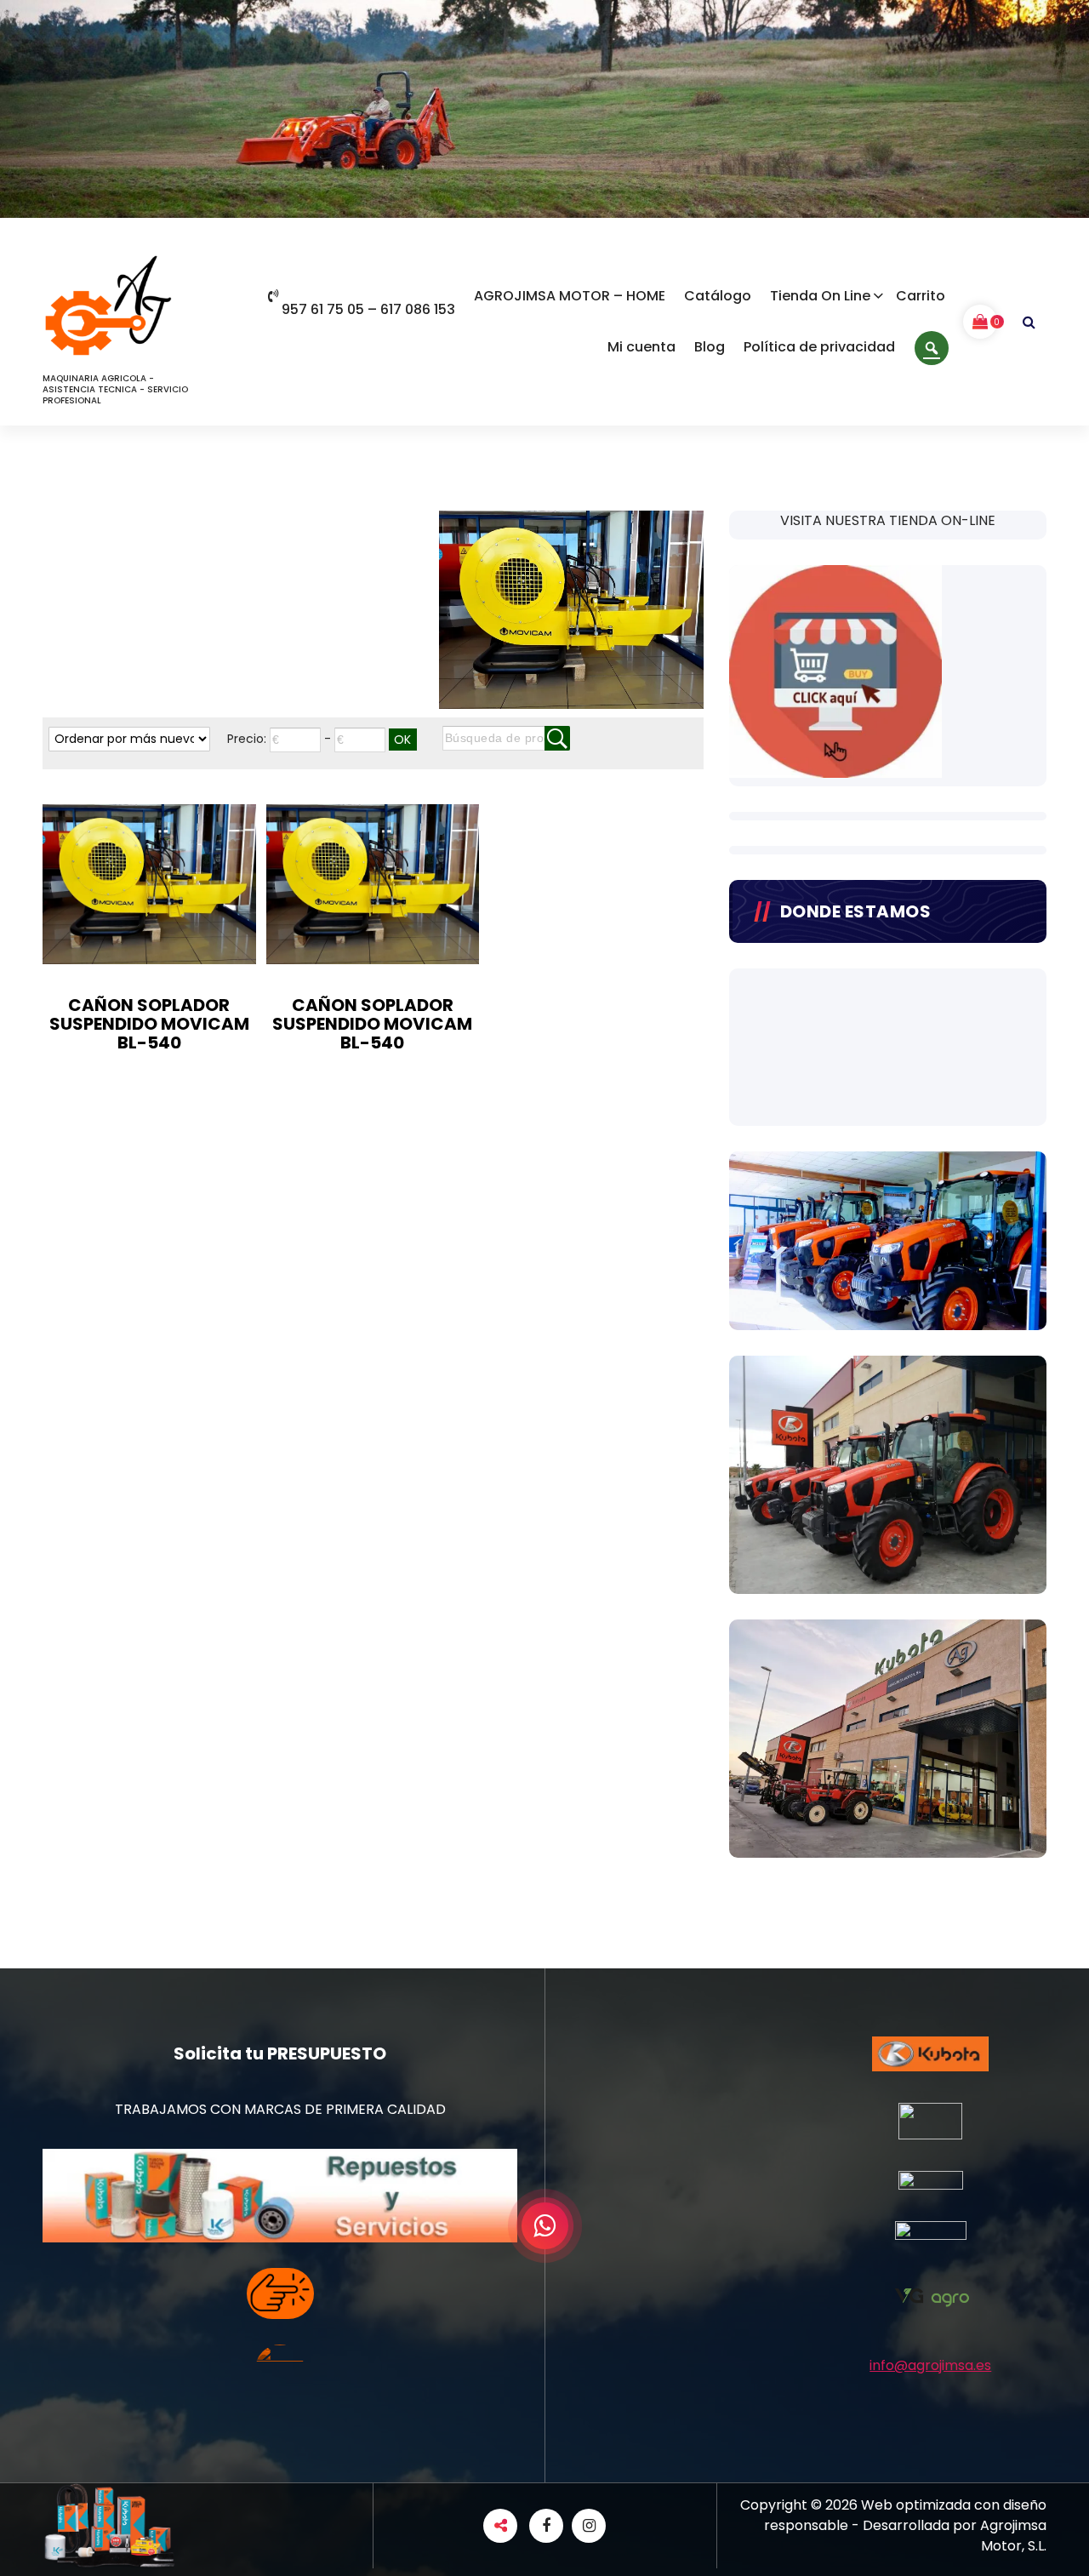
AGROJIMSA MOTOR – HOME (570, 296)
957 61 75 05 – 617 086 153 (368, 309)
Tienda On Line (820, 296)
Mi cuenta (641, 347)
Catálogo (718, 296)
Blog (710, 347)
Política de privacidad (819, 347)
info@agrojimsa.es (930, 2365)
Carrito (921, 296)
